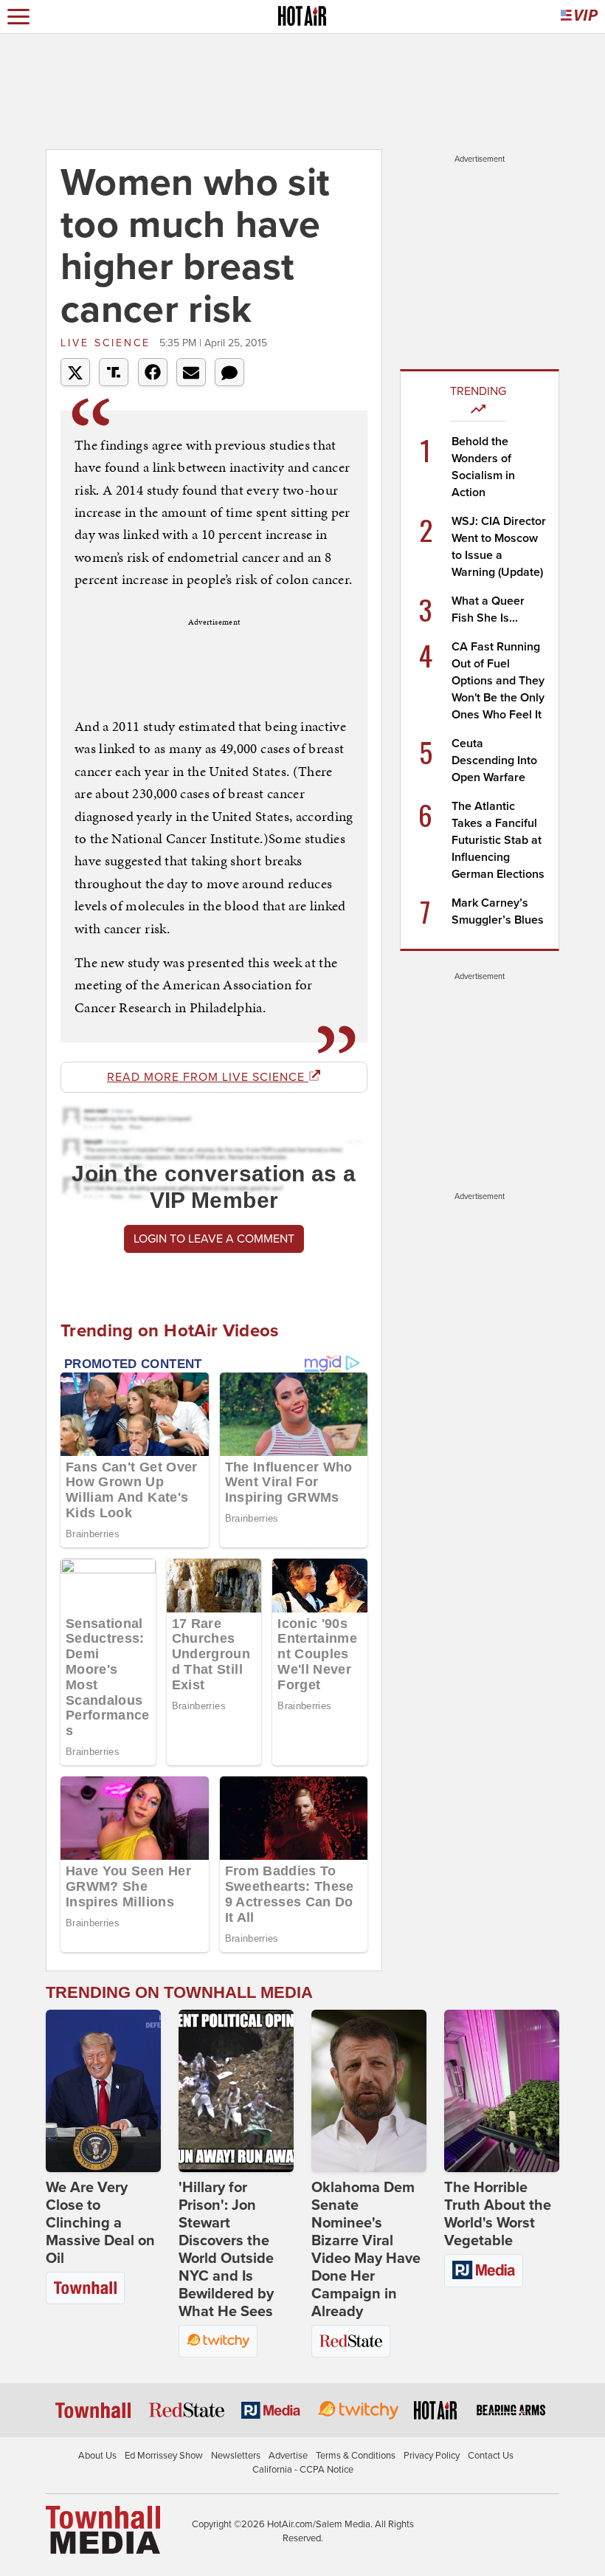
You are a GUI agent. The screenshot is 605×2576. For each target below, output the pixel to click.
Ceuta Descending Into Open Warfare (494, 760)
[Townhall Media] (103, 2529)
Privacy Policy (432, 2456)
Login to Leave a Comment (214, 1239)
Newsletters (236, 2456)
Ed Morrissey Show (164, 2456)
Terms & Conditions (356, 2456)
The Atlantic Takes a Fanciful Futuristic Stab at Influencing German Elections (498, 840)
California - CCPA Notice (303, 2470)
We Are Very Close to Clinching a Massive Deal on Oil (100, 2223)
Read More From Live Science (208, 1077)
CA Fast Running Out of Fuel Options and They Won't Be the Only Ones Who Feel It (498, 681)
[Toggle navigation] (18, 17)
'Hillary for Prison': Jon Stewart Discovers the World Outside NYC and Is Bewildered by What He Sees (226, 2250)
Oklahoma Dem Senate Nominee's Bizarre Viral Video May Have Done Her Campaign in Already (366, 2250)
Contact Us (491, 2456)
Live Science (108, 343)
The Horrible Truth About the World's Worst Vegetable (498, 2214)
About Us (97, 2456)
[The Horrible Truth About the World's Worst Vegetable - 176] (502, 2091)
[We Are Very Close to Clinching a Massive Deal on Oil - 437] (103, 2091)
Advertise (288, 2456)
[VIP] (579, 17)
